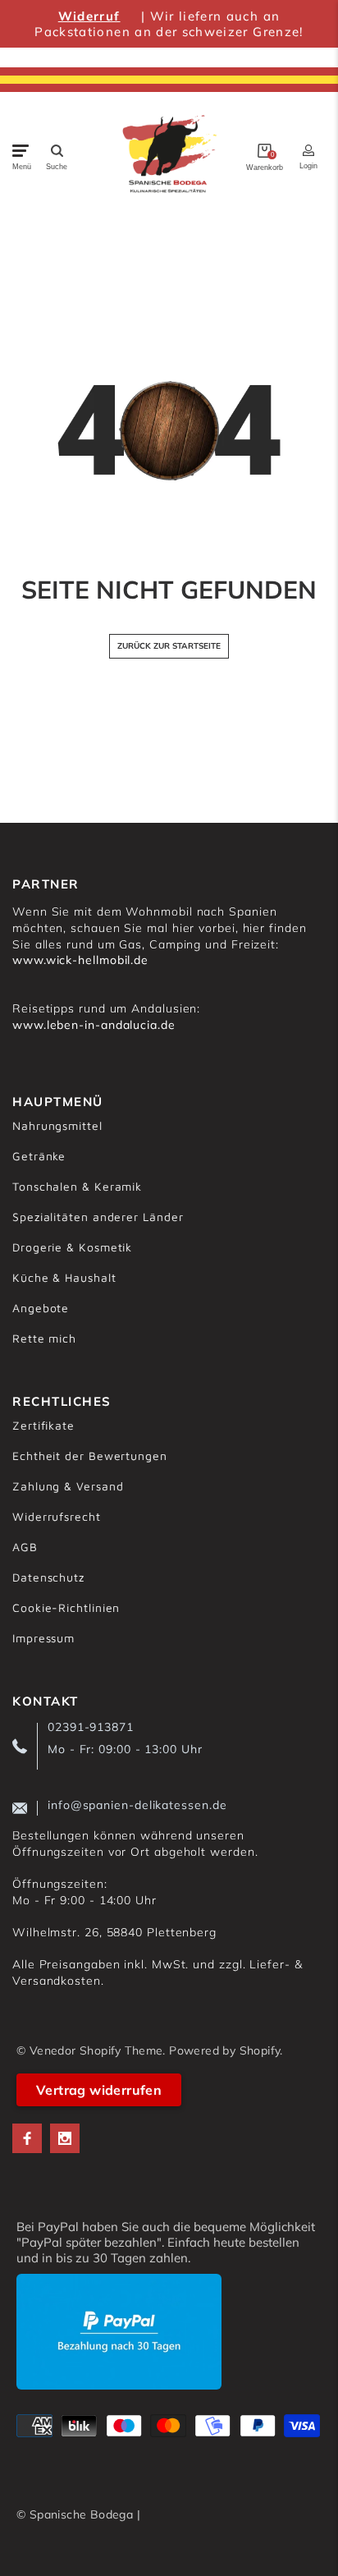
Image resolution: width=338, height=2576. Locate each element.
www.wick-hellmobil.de (80, 960)
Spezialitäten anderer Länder (98, 1217)
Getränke (39, 1156)
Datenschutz (48, 1577)
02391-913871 (91, 1727)
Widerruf (89, 16)
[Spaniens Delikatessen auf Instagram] (65, 2138)
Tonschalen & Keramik (77, 1186)
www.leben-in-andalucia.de (94, 1025)
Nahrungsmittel (57, 1125)
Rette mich (44, 1338)
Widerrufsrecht (57, 1516)
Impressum (43, 1638)
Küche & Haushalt (64, 1277)
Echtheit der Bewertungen (90, 1456)
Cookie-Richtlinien (66, 1607)
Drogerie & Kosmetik (72, 1247)
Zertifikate (43, 1425)
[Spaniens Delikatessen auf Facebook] (27, 2138)
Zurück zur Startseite (169, 646)
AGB (25, 1547)
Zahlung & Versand (68, 1486)
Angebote (41, 1308)
